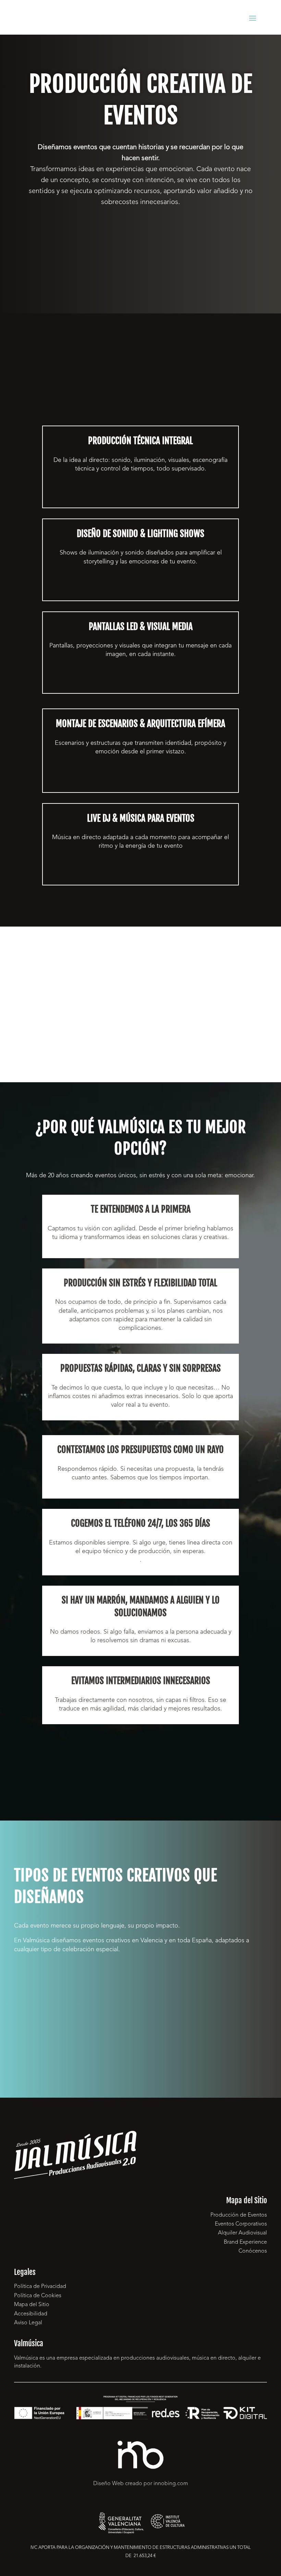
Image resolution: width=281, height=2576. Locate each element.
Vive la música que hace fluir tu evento (141, 874)
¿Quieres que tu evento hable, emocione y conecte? (140, 236)
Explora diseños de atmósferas (140, 589)
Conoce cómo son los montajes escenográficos (140, 781)
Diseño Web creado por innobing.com (141, 2484)
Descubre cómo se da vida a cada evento (140, 496)
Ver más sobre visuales (141, 682)
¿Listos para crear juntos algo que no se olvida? (141, 1765)
